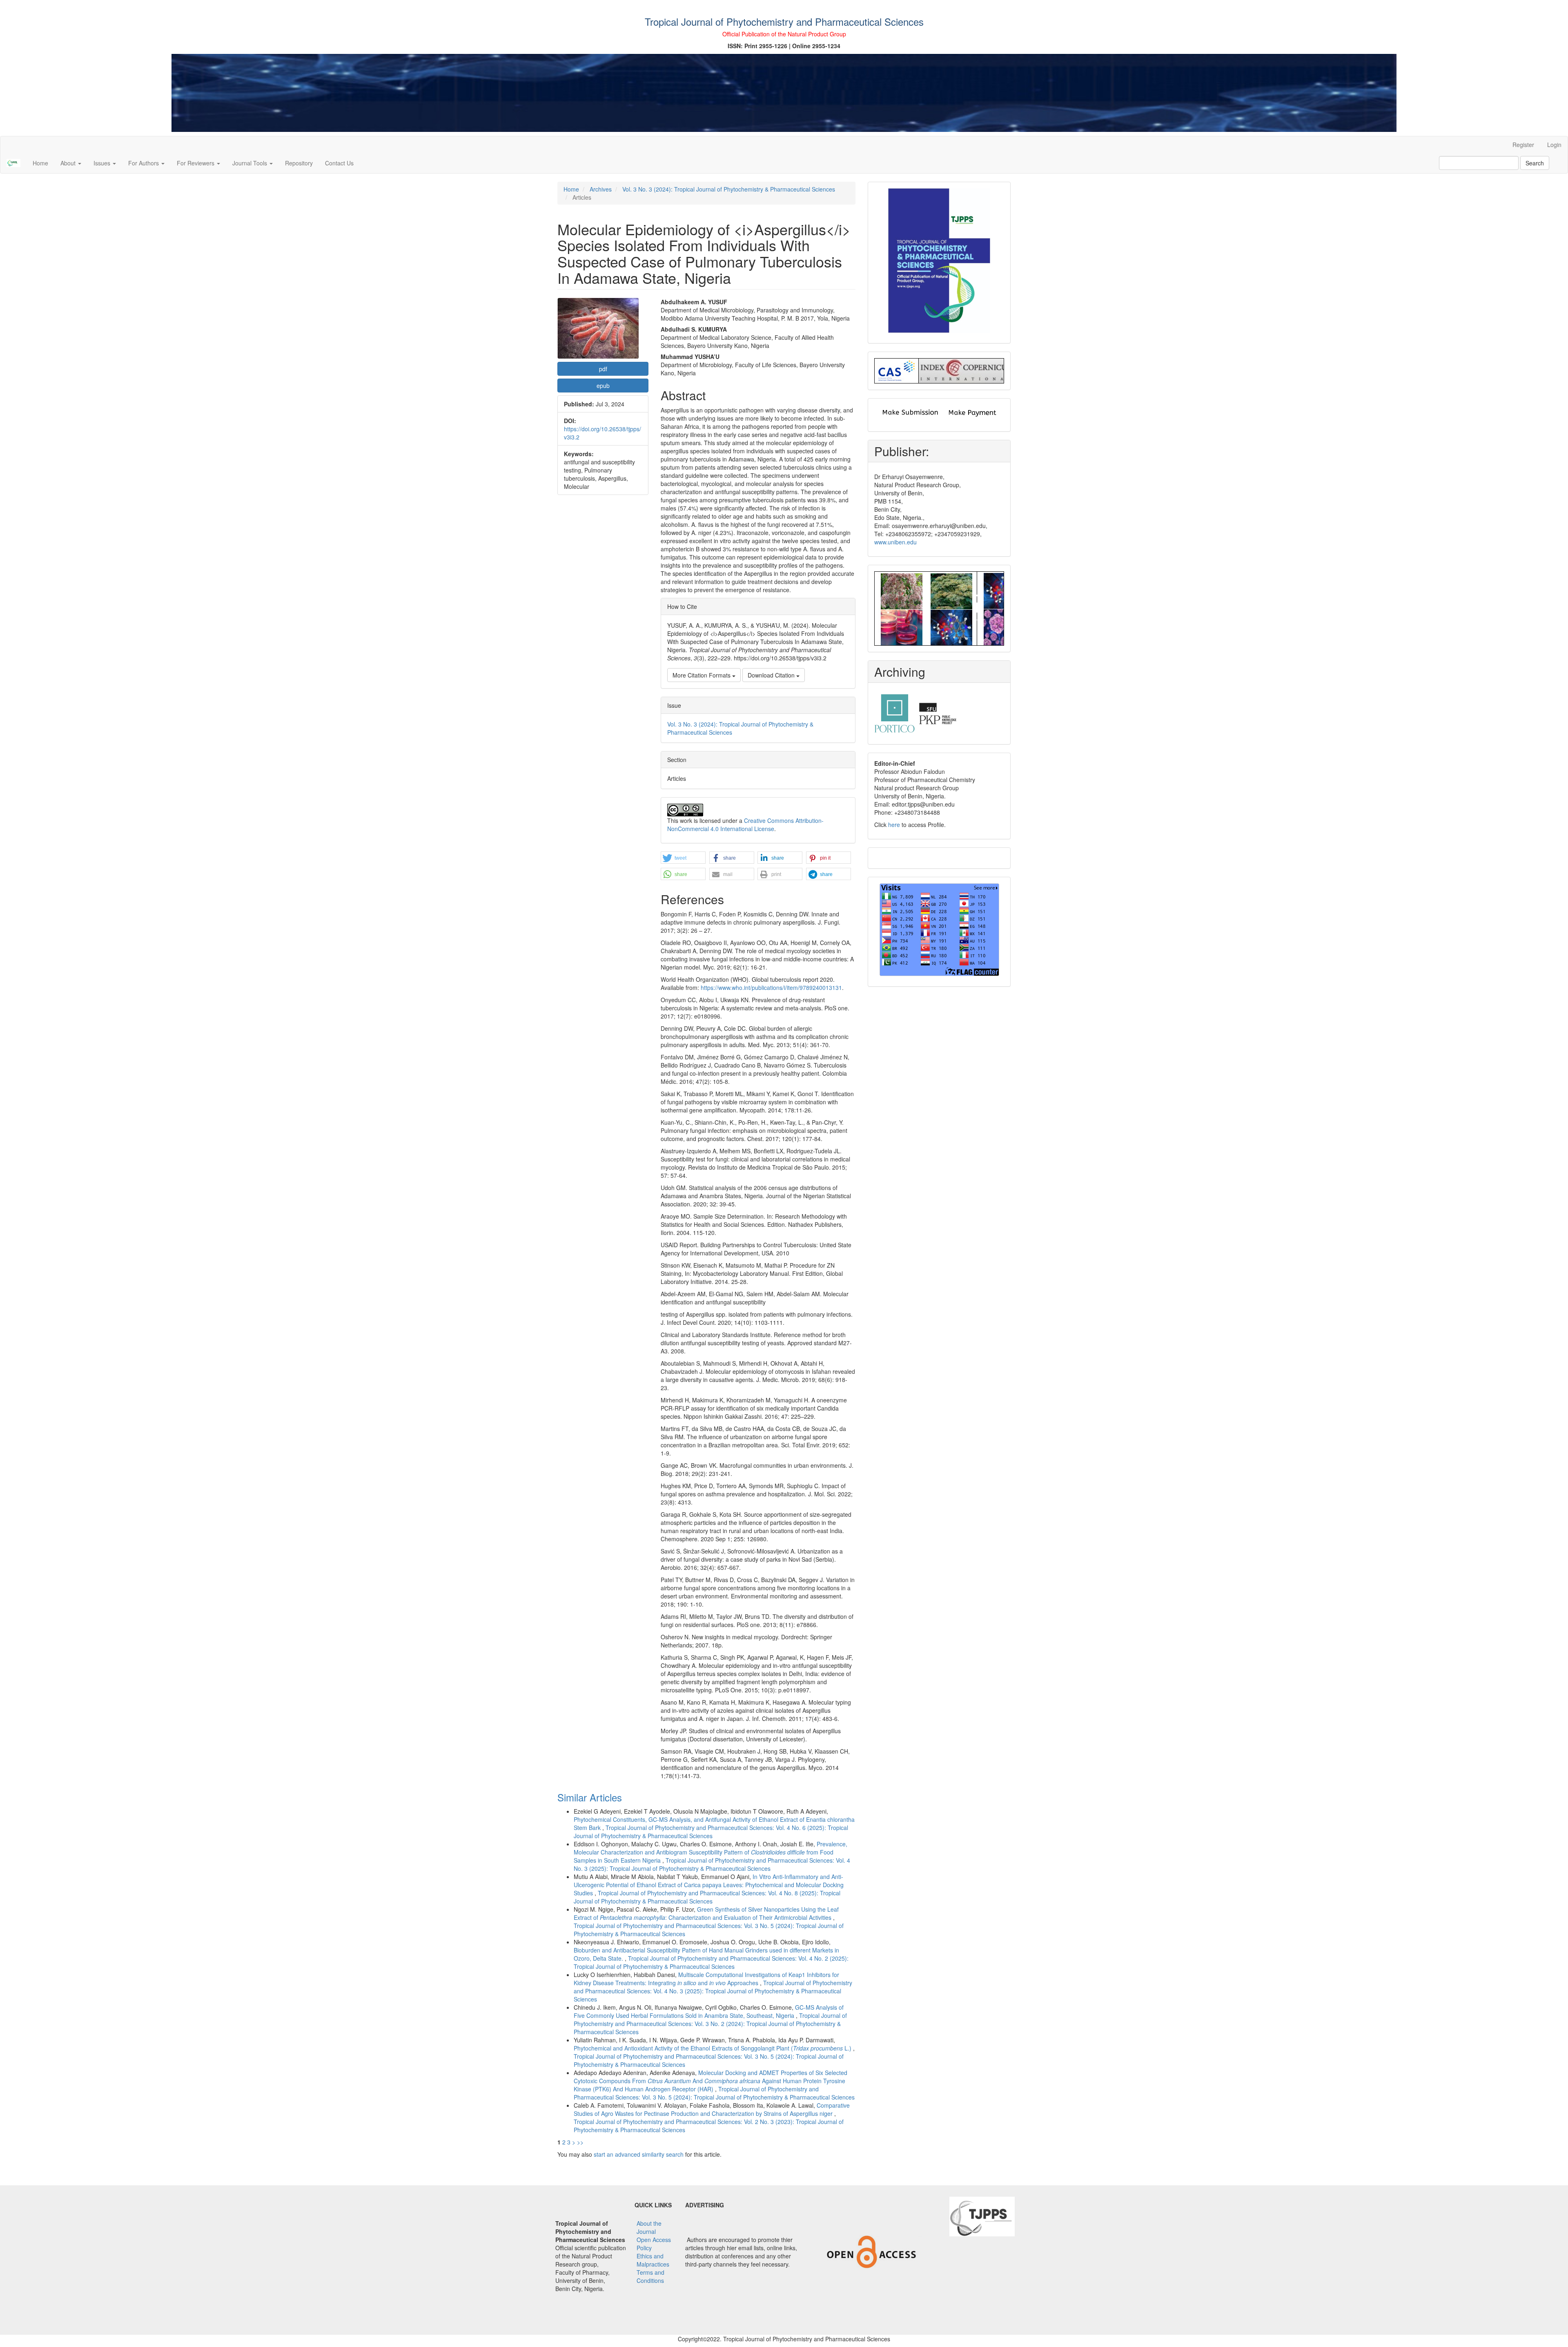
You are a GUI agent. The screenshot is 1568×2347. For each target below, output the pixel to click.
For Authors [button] (144, 163)
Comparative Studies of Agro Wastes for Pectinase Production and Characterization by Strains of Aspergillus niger (712, 2109)
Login (1554, 145)
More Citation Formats (702, 675)
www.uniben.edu (895, 542)
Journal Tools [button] (251, 163)
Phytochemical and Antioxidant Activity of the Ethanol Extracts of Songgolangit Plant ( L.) (713, 2048)
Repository (299, 163)
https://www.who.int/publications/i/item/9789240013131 (771, 987)
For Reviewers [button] (196, 163)
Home (40, 163)
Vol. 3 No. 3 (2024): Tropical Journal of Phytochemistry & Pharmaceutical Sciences (729, 189)
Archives (601, 189)
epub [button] (603, 386)
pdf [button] (603, 369)
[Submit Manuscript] (910, 412)
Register (1523, 145)
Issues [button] (103, 163)
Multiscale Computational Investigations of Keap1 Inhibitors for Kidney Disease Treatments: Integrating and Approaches (706, 1979)
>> (580, 2142)
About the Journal (649, 2227)
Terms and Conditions (650, 2276)
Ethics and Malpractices (653, 2260)
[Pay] (972, 412)
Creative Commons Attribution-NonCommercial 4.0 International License (745, 825)
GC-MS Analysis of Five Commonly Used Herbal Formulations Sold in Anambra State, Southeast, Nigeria (709, 2011)
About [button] (69, 163)
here (894, 825)
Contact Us (339, 163)
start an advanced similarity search (639, 2154)
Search (1535, 163)
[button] (683, 858)
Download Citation (772, 675)
